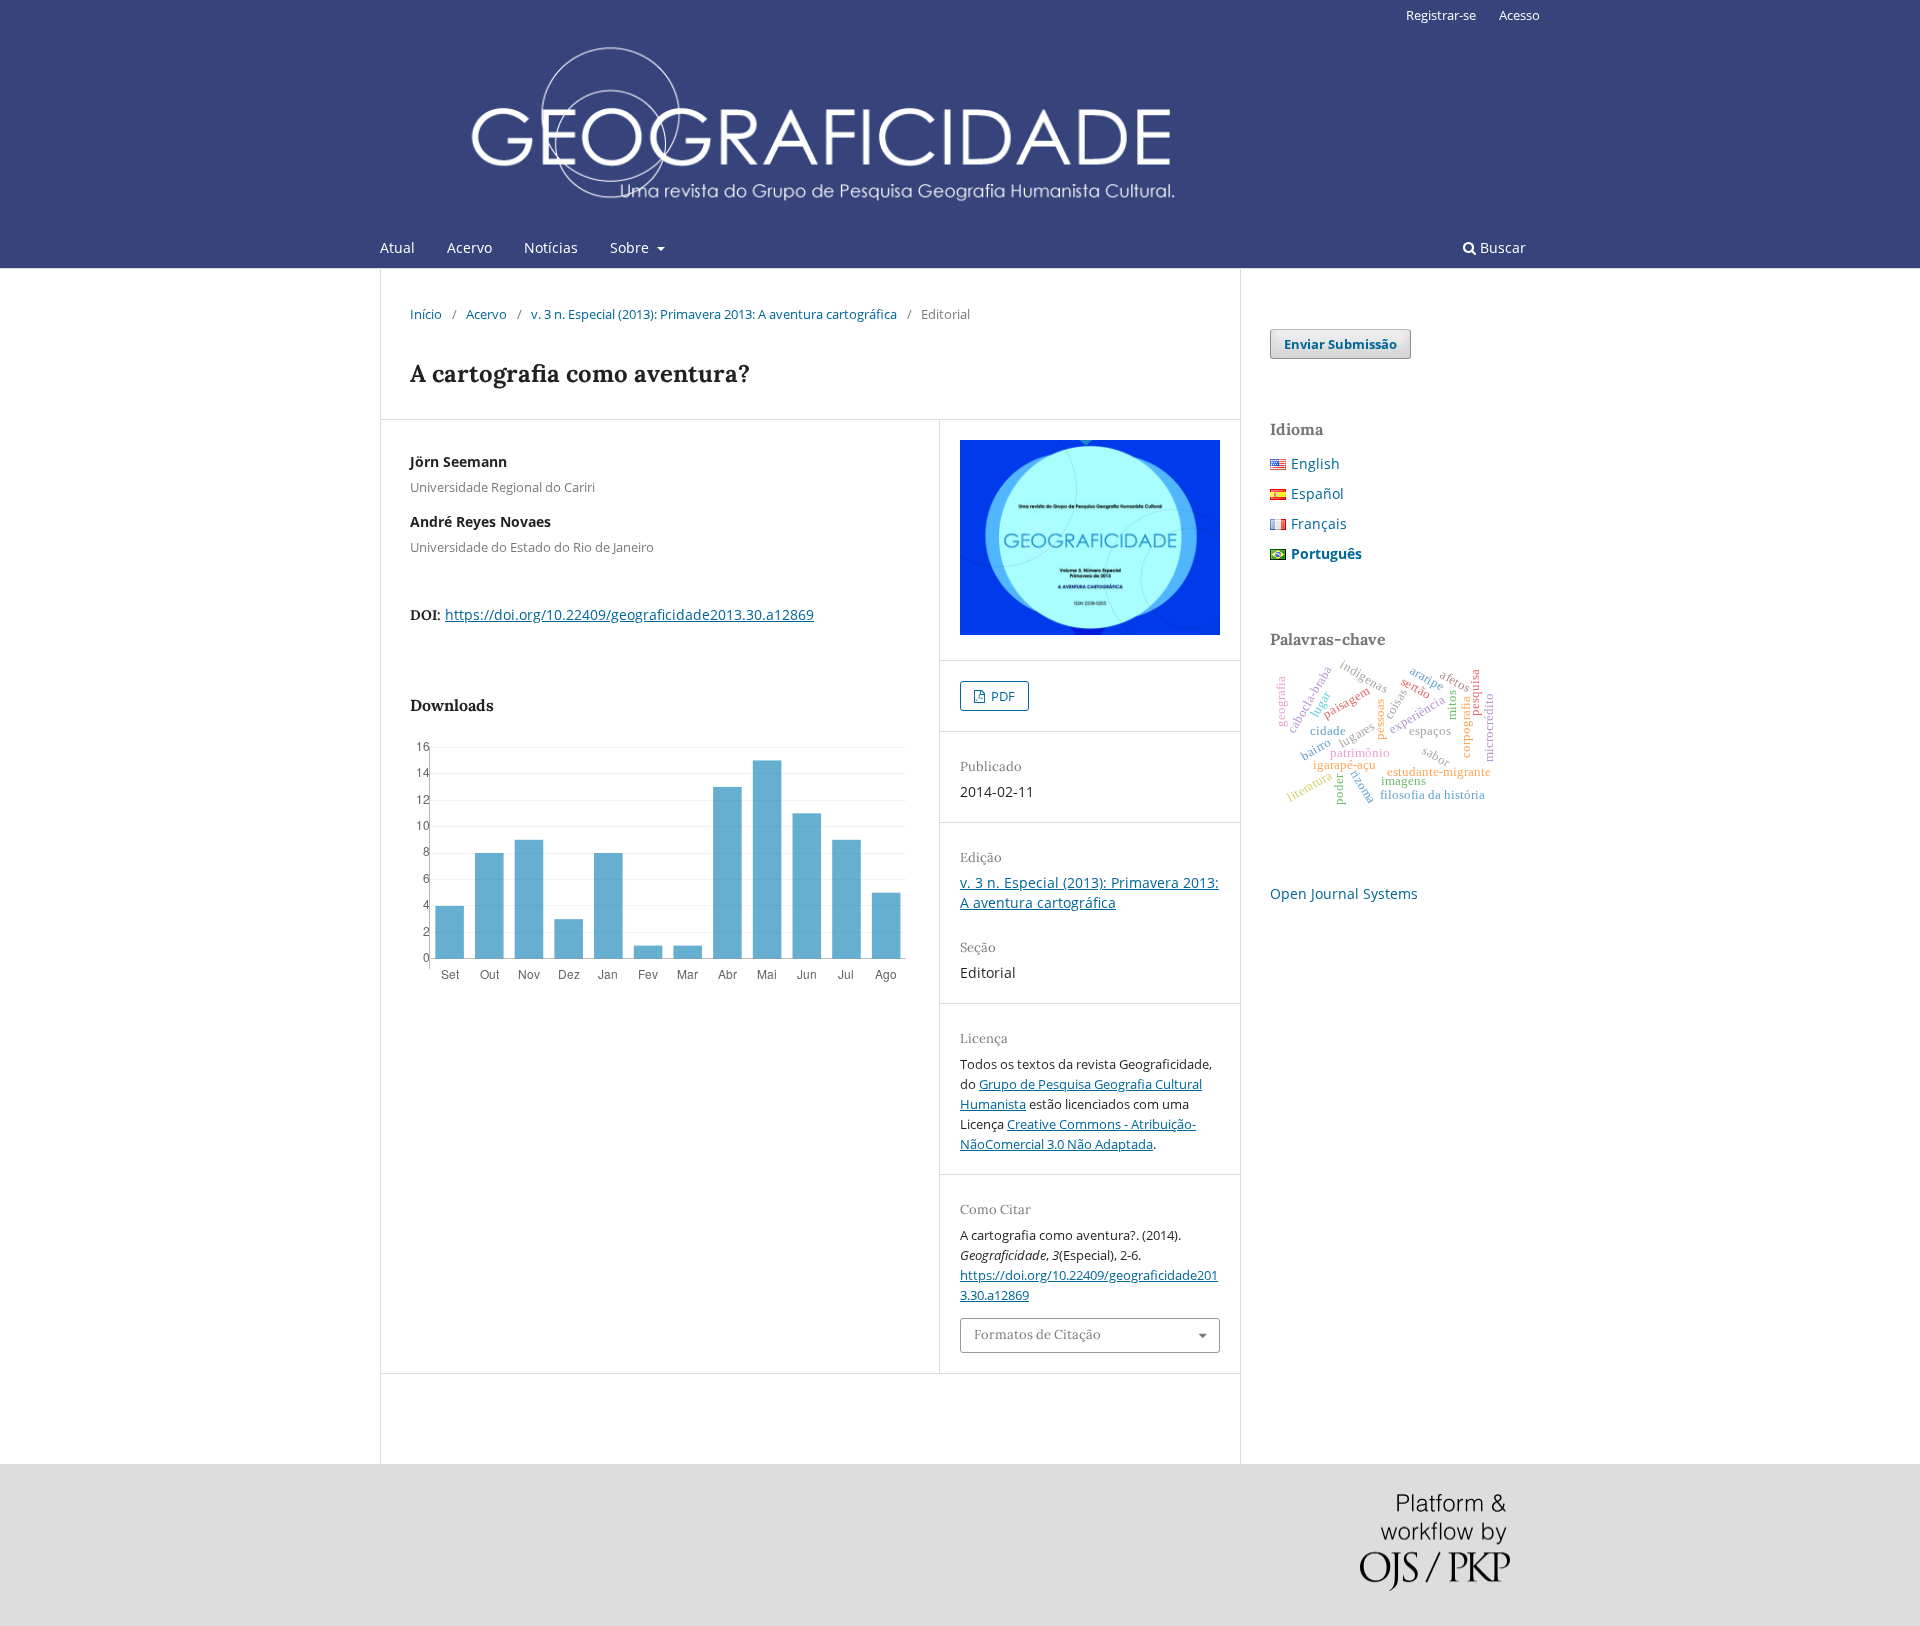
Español (1317, 493)
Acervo (469, 247)
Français (1319, 523)
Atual (397, 247)
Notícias (551, 247)
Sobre (631, 247)
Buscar (1501, 247)
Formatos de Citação (1037, 1334)
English (1315, 463)
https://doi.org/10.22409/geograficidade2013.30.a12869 (629, 614)
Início (426, 314)
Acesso (1519, 15)
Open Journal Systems (1344, 893)
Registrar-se (1441, 15)
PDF (1001, 696)
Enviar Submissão (1340, 344)
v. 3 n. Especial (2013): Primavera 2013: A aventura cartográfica (714, 314)
